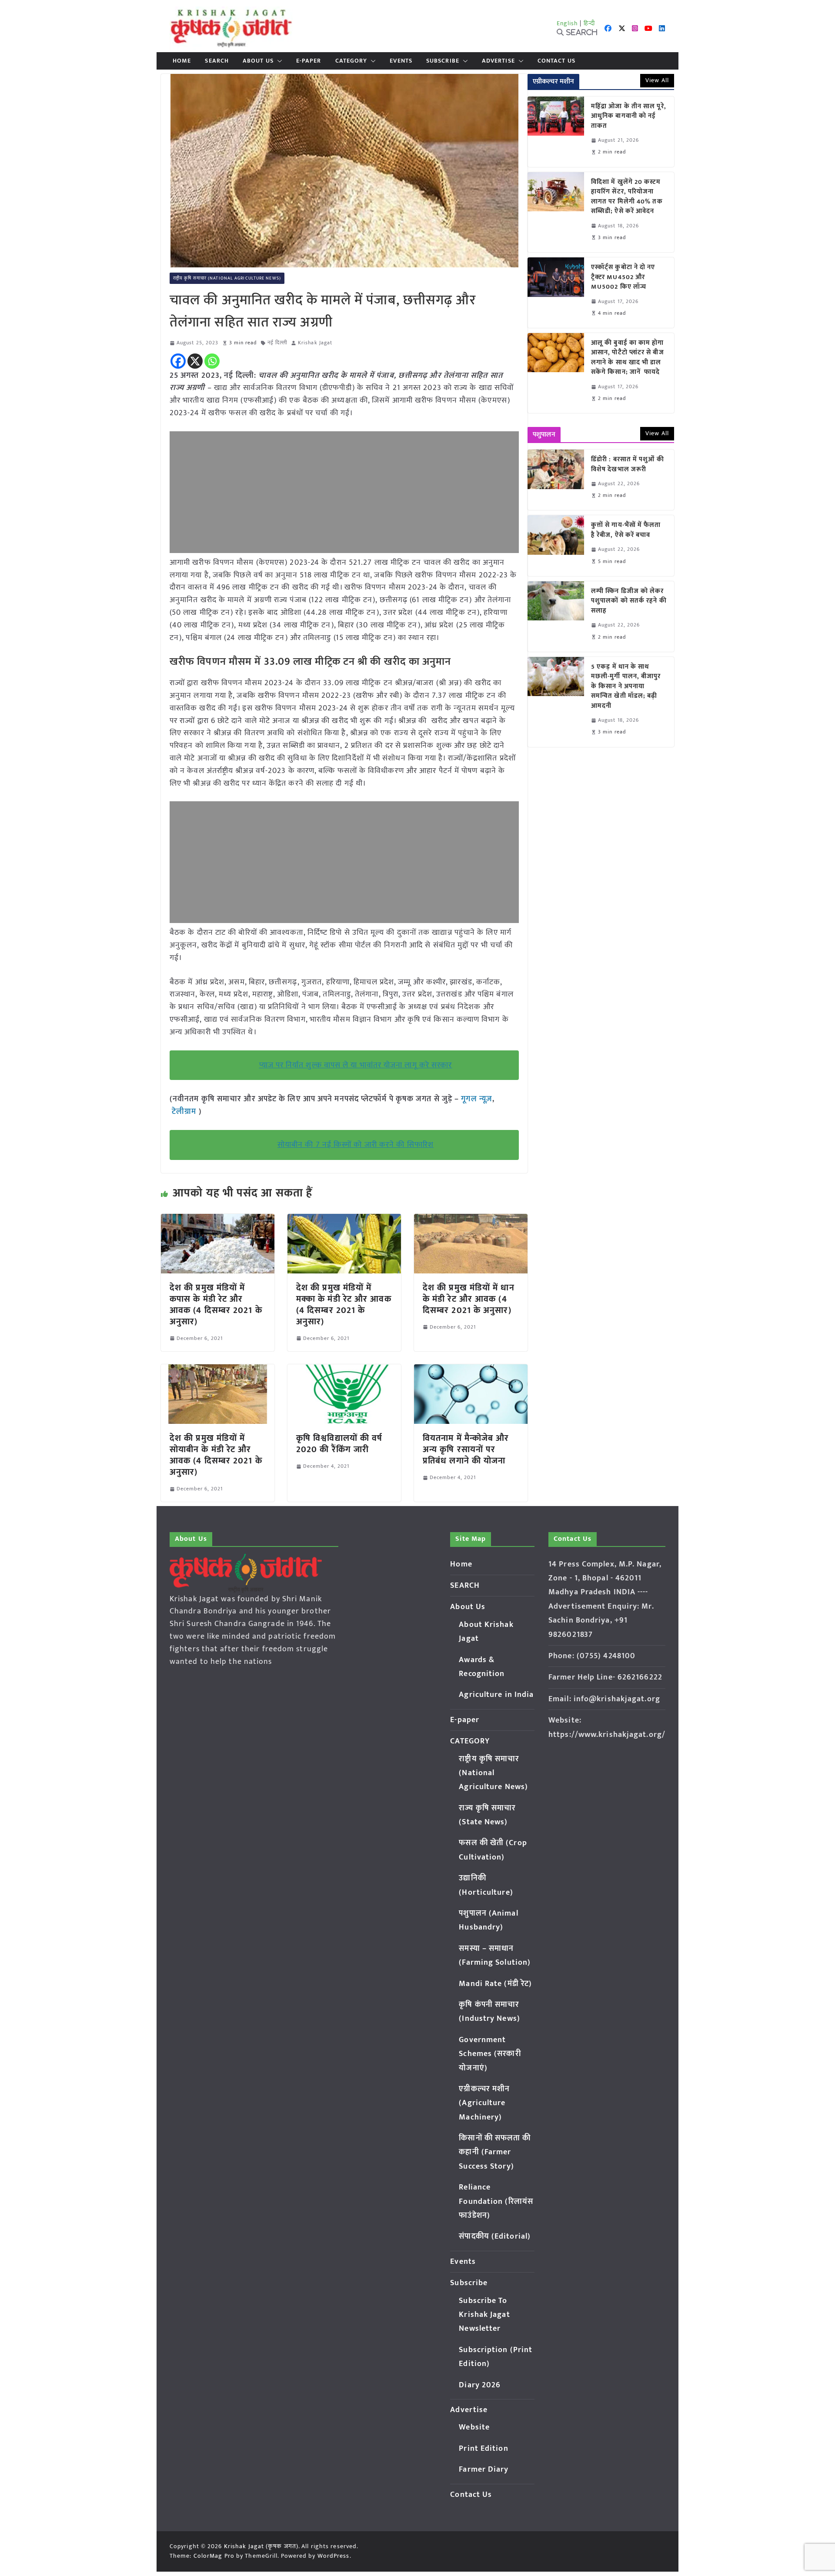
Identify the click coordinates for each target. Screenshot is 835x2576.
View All (657, 80)
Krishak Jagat (315, 343)
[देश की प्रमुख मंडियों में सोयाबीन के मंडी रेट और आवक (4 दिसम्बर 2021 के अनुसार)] (218, 1370)
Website (474, 2427)
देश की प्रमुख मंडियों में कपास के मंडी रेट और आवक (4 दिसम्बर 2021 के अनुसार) (216, 1305)
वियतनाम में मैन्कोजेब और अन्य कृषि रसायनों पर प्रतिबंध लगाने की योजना (466, 1450)
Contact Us (556, 61)
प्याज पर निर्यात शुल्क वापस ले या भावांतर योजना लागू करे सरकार (356, 1065)
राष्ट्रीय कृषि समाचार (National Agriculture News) (227, 278)
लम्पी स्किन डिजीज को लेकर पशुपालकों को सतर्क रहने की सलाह (629, 601)
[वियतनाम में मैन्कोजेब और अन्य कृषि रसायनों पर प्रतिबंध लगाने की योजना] (471, 1370)
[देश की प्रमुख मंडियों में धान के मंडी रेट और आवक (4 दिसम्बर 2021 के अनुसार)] (471, 1220)
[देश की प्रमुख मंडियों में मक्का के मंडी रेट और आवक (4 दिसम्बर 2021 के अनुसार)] (344, 1220)
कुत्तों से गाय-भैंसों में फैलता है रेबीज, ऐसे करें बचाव (626, 530)
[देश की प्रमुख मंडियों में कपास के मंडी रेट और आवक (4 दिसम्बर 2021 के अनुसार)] (218, 1220)
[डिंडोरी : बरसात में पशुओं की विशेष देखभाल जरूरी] (556, 480)
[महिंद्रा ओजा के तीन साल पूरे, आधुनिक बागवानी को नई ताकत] (556, 132)
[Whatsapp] (212, 361)
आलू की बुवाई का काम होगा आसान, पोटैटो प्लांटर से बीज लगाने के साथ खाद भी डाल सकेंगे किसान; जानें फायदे (628, 358)
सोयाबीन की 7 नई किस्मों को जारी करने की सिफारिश (356, 1145)
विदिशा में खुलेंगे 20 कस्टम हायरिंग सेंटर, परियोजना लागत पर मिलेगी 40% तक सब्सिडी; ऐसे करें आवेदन (627, 197)
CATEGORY (351, 61)
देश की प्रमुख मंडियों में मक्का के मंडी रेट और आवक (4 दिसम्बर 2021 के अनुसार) (344, 1305)
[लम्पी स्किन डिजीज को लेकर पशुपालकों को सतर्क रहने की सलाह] (556, 617)
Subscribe (443, 61)
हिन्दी (589, 23)
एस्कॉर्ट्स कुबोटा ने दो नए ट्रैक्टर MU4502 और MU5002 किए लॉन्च (623, 277)
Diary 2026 (480, 2385)
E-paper (309, 61)
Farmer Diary (484, 2469)
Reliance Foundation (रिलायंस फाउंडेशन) (496, 2201)
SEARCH (217, 61)
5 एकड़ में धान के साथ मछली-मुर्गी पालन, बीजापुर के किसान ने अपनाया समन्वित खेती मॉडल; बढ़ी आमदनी (626, 687)
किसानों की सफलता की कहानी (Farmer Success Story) (495, 2152)
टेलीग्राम (185, 1112)
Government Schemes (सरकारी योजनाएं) (490, 2054)
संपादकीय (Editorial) (495, 2236)
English (568, 23)
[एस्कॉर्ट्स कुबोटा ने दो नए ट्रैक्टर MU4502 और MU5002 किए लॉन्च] (556, 293)
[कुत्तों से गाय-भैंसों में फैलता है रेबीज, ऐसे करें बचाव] (556, 545)
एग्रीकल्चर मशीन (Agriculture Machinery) (484, 2103)
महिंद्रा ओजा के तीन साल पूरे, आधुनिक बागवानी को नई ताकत (629, 117)
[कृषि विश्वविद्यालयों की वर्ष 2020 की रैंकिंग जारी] (344, 1370)
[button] (278, 61)
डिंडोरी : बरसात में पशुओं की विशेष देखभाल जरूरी (628, 465)
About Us (258, 61)
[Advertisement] (344, 492)
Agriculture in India (496, 1695)
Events (401, 61)
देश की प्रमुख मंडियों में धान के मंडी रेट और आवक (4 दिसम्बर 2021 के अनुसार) (469, 1299)
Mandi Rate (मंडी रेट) (495, 1984)
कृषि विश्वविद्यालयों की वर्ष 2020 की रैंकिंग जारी (339, 1444)
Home (182, 61)
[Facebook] (178, 361)
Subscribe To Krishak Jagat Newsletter (484, 2315)
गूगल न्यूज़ (476, 1099)
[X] (195, 361)
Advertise (498, 61)
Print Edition (483, 2449)
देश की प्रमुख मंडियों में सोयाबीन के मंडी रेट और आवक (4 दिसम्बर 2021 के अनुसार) (216, 1455)
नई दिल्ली (278, 343)
